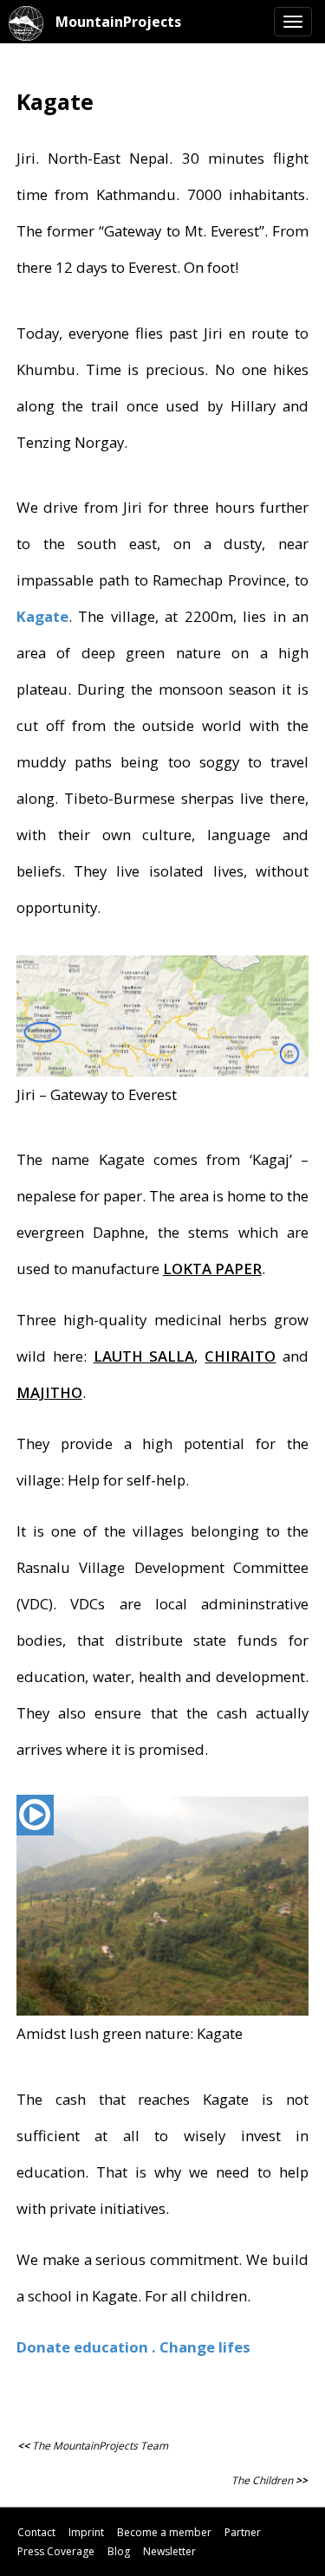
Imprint (86, 2532)
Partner (243, 2532)
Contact (36, 2532)
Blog (119, 2551)
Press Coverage (56, 2551)
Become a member (164, 2532)
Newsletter (169, 2551)
